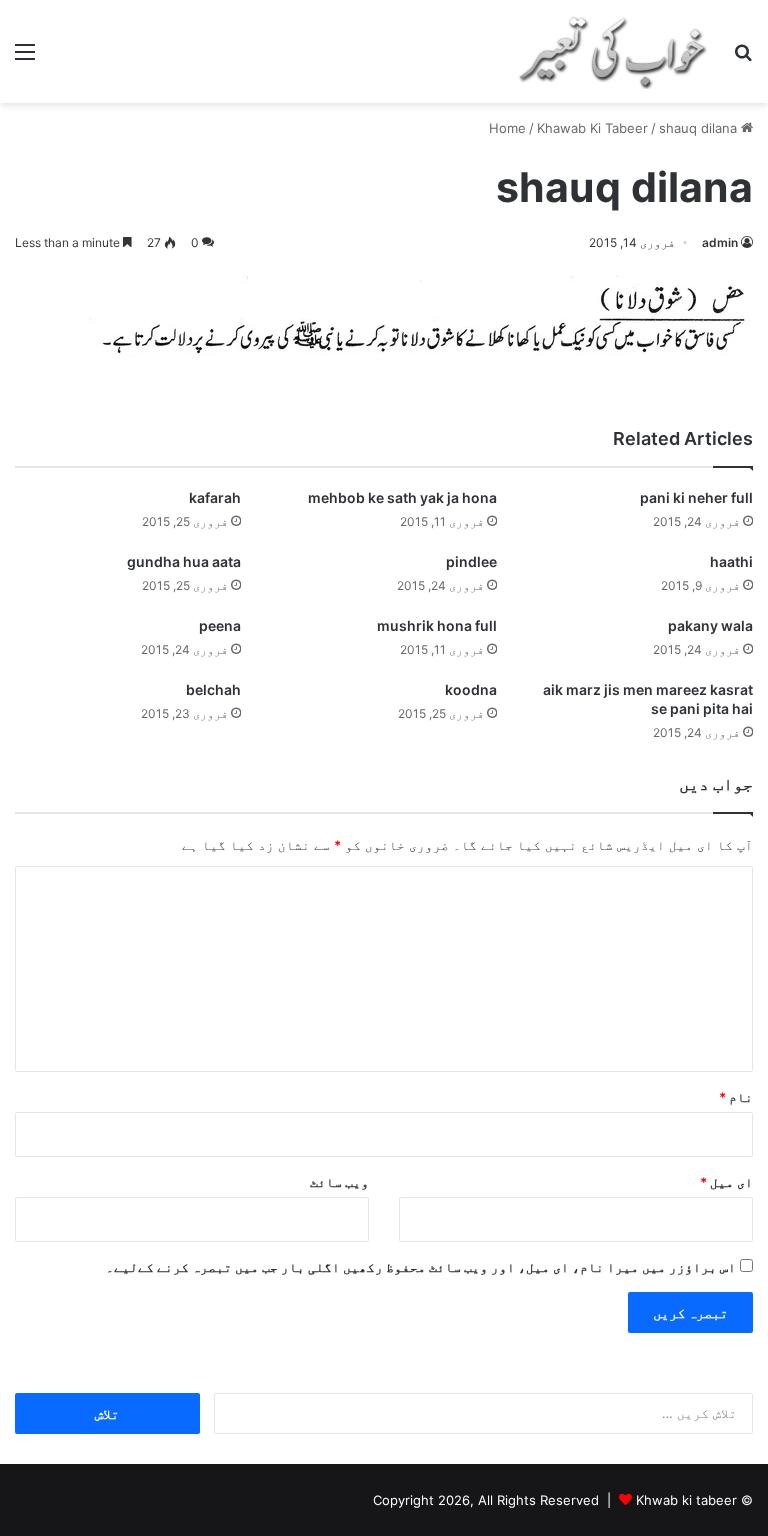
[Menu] (25, 58)
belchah (213, 689)
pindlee (471, 561)
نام (736, 1097)
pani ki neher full (696, 497)
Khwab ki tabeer (686, 1500)
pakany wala (710, 625)
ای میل (726, 1182)
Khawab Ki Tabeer (592, 128)
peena (220, 625)
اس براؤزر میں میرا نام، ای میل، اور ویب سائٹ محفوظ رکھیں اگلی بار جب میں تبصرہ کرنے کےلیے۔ (421, 1267)
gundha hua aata (184, 561)
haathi (731, 561)
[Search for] (743, 58)
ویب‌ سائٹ (339, 1182)
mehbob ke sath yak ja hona (402, 497)
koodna (471, 689)
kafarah (215, 497)
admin (720, 242)
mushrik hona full (437, 625)
